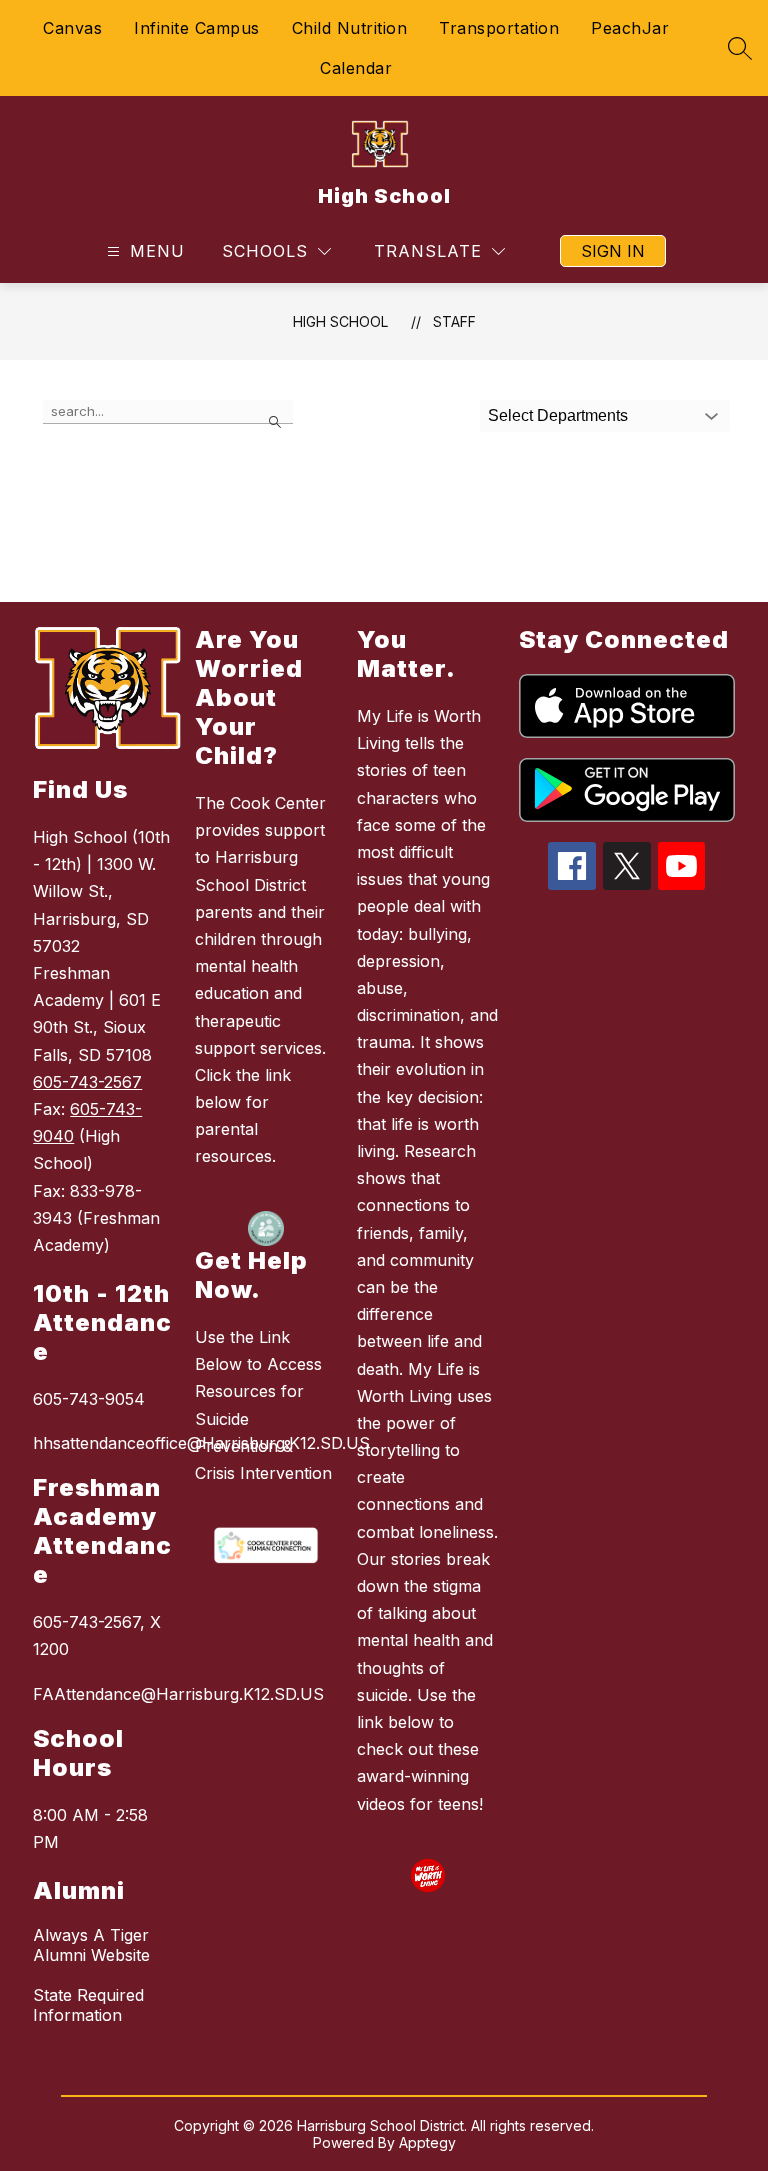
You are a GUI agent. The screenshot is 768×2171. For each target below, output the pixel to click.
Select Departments (558, 415)
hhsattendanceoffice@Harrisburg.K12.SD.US (104, 1443)
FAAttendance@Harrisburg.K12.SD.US (104, 1694)
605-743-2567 (87, 1082)
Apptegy (427, 2142)
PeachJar (630, 28)
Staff (454, 321)
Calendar (356, 68)
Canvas (72, 28)
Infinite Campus (197, 28)
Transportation (499, 28)
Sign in (613, 251)
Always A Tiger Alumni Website (91, 1945)
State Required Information (88, 2005)
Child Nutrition (350, 28)
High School (340, 321)
